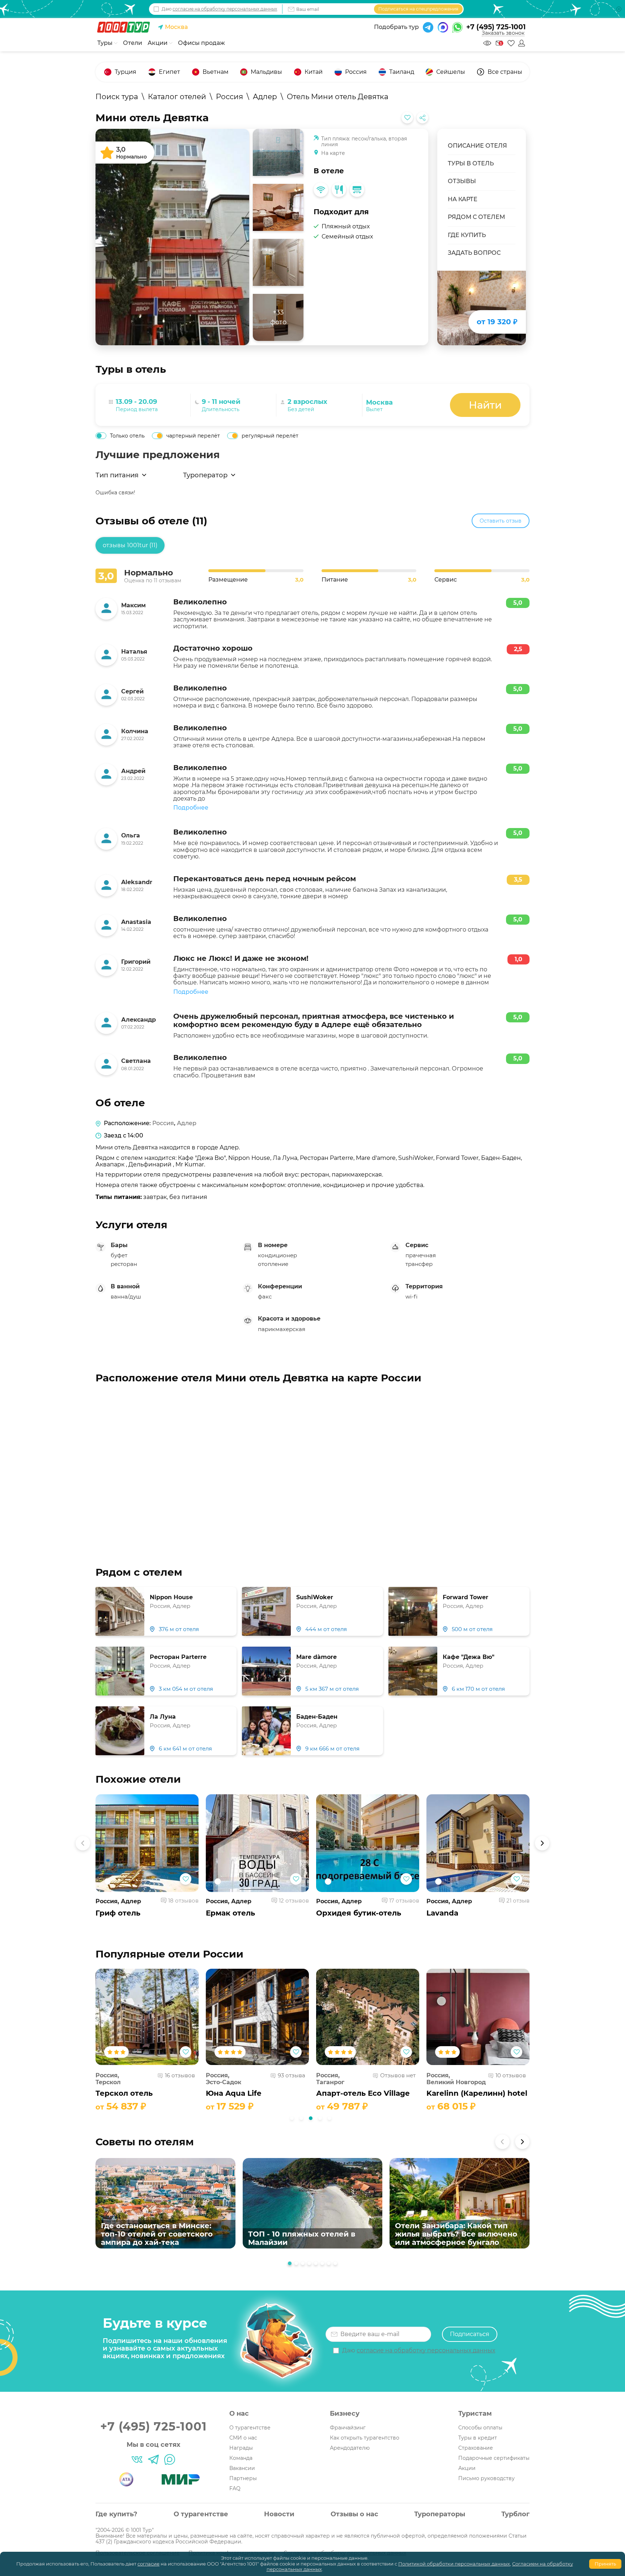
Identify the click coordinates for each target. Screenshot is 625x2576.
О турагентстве (250, 2428)
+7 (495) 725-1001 (496, 27)
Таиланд (402, 72)
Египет (169, 72)
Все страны (505, 72)
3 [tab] (312, 2120)
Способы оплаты (480, 2428)
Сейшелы (451, 72)
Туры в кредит (478, 2438)
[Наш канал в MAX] (170, 2459)
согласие (148, 2564)
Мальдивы (266, 72)
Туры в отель (471, 163)
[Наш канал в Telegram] (153, 2459)
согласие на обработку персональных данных (225, 9)
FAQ (235, 2488)
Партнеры (243, 2478)
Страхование (476, 2448)
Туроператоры (440, 2514)
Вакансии (242, 2468)
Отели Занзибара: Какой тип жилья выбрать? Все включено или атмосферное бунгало (456, 2234)
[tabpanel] (147, 2040)
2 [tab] (303, 2120)
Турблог (515, 2514)
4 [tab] (322, 2120)
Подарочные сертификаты (494, 2458)
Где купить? (116, 2514)
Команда (241, 2458)
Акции (467, 2468)
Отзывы (462, 181)
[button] (83, 1843)
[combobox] (405, 402)
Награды (241, 2448)
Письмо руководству (486, 2478)
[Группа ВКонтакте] (137, 2459)
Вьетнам (216, 72)
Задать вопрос (474, 253)
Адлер (187, 1123)
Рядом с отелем (476, 217)
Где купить (467, 235)
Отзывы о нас (354, 2514)
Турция (126, 72)
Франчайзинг (348, 2428)
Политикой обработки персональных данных (454, 2564)
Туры (106, 43)
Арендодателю (350, 2448)
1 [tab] (294, 2120)
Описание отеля (477, 146)
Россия (356, 72)
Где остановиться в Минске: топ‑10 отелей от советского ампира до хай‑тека (157, 2234)
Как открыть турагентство (365, 2438)
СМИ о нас (243, 2438)
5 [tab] (331, 2120)
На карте (463, 199)
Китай (314, 72)
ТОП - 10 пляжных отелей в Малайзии (302, 2238)
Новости (279, 2514)
